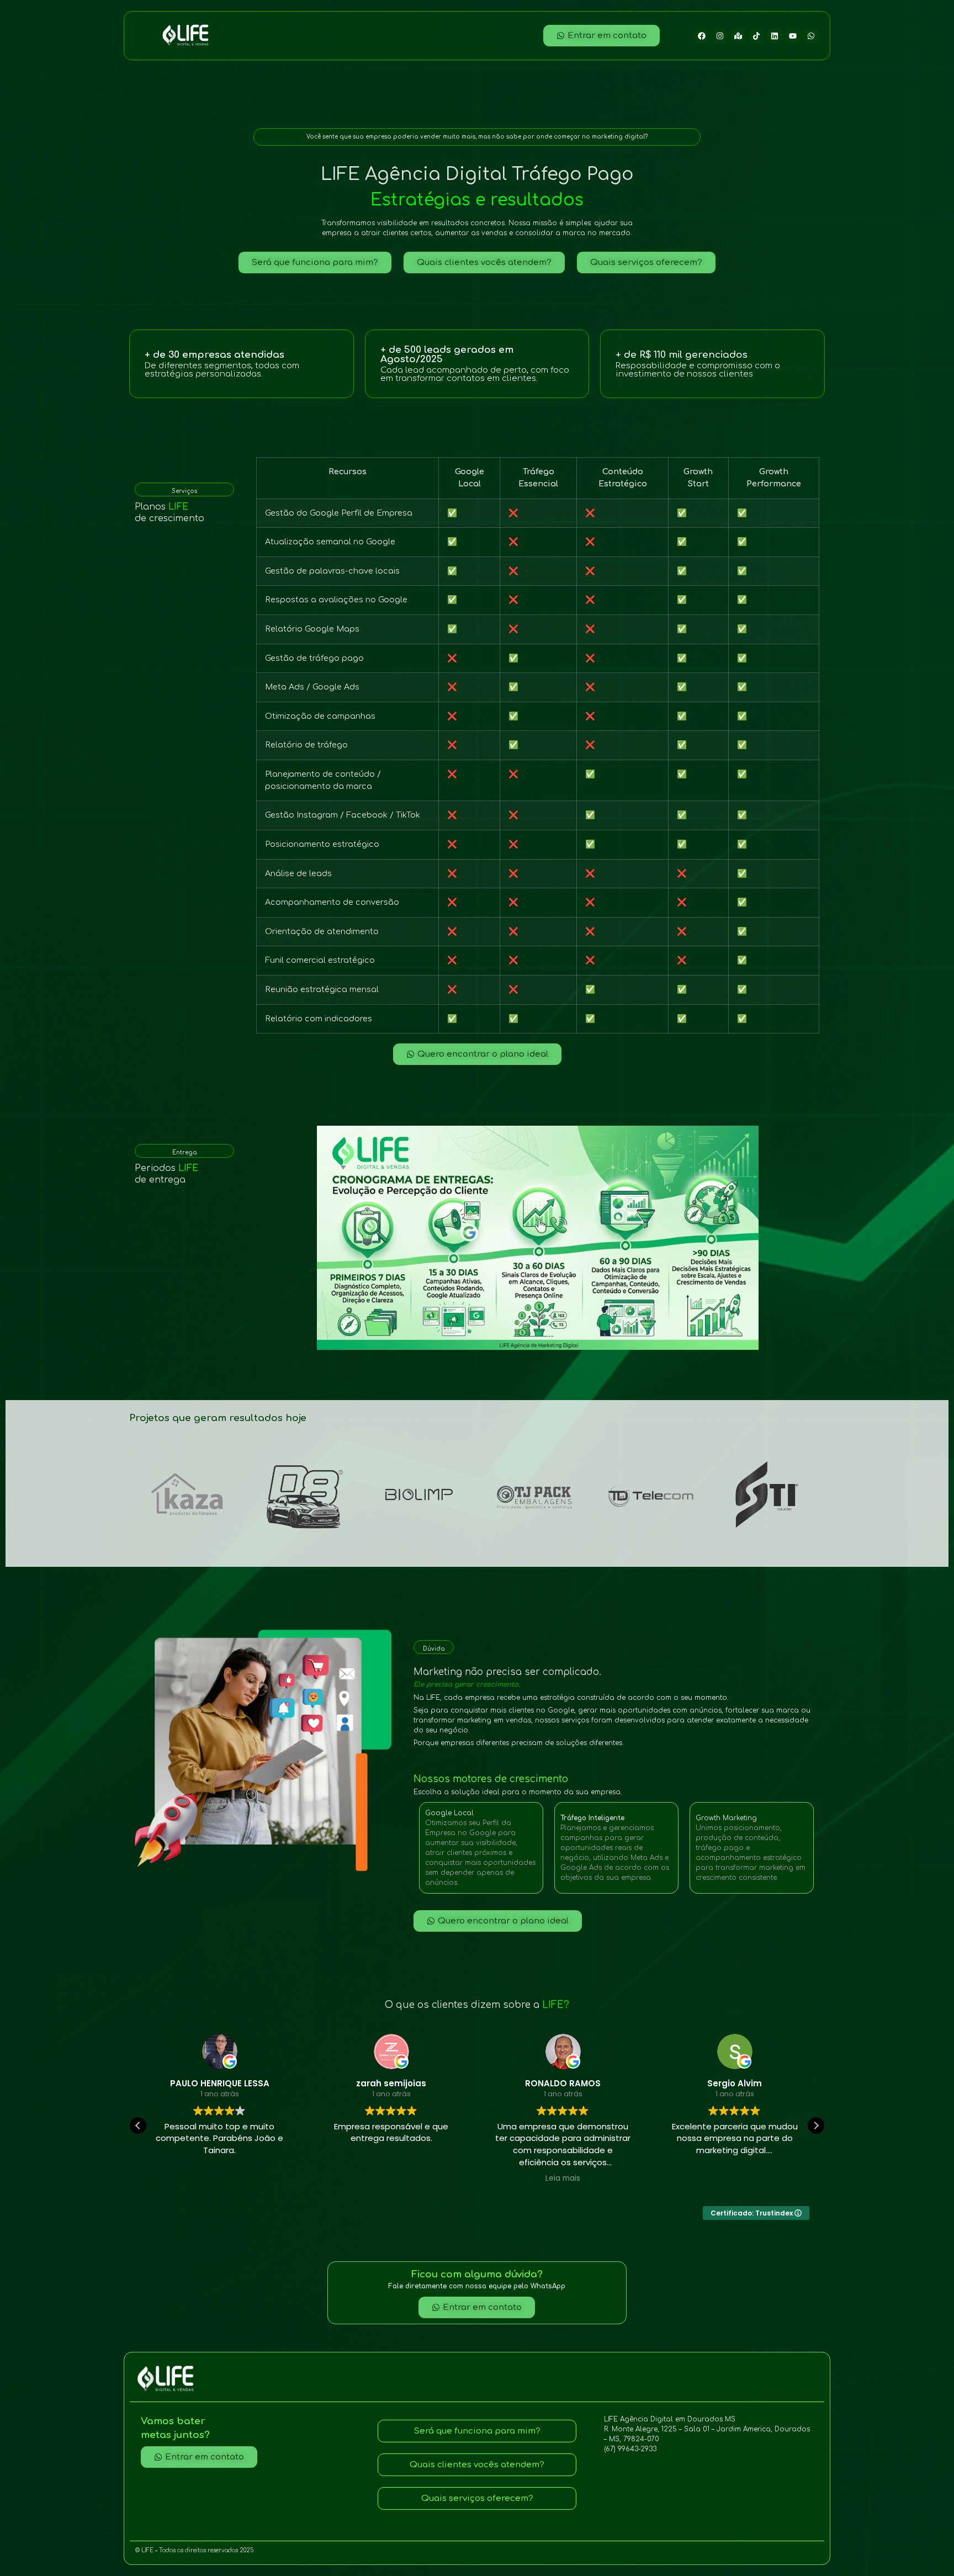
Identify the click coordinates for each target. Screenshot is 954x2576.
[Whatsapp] (811, 36)
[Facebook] (702, 36)
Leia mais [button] (391, 2179)
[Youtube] (793, 36)
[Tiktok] (756, 36)
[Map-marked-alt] (738, 36)
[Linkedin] (775, 36)
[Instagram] (720, 36)
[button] (816, 2126)
